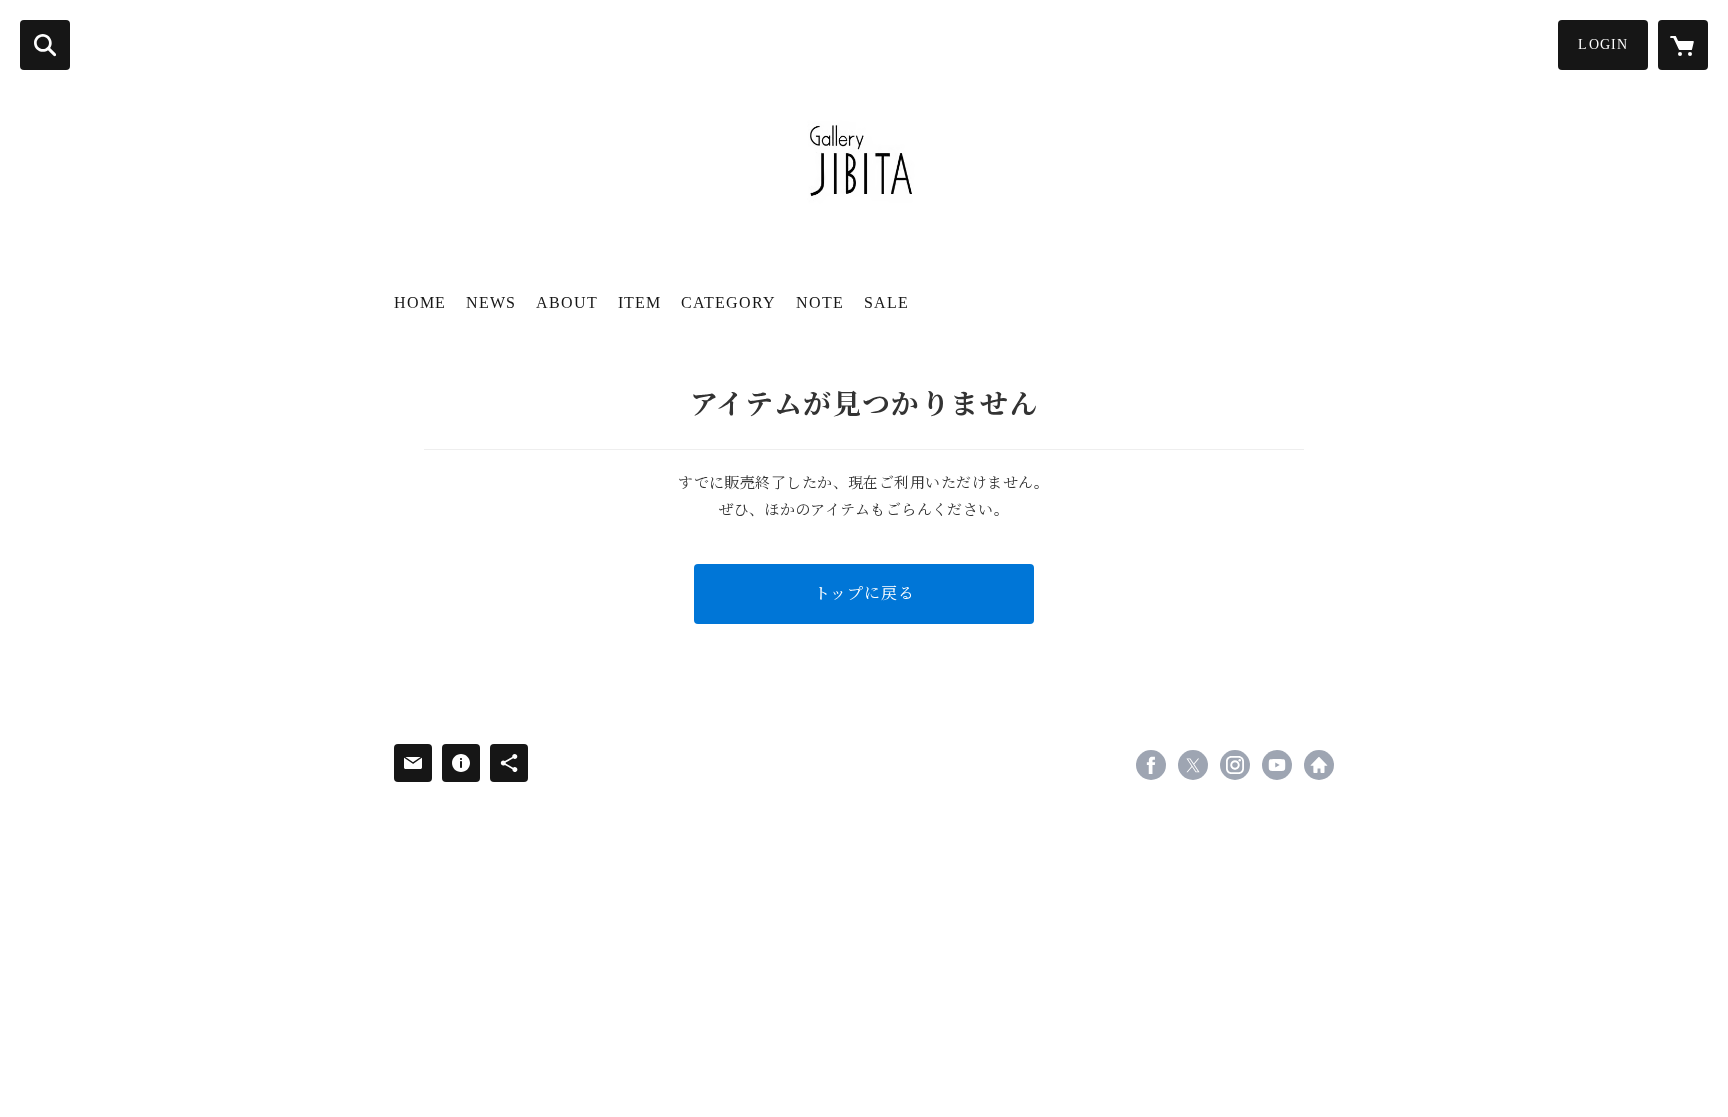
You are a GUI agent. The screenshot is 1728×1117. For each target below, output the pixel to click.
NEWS (491, 302)
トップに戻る (864, 593)
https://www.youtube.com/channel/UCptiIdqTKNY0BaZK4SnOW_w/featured (1277, 765)
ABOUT (567, 302)
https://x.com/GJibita (1193, 765)
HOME (420, 302)
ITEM (639, 302)
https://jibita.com (1319, 765)
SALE (886, 302)
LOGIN (1603, 44)
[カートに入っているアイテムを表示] (1683, 45)
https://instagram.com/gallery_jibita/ (1235, 765)
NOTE (820, 302)
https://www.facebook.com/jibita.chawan (1151, 765)
